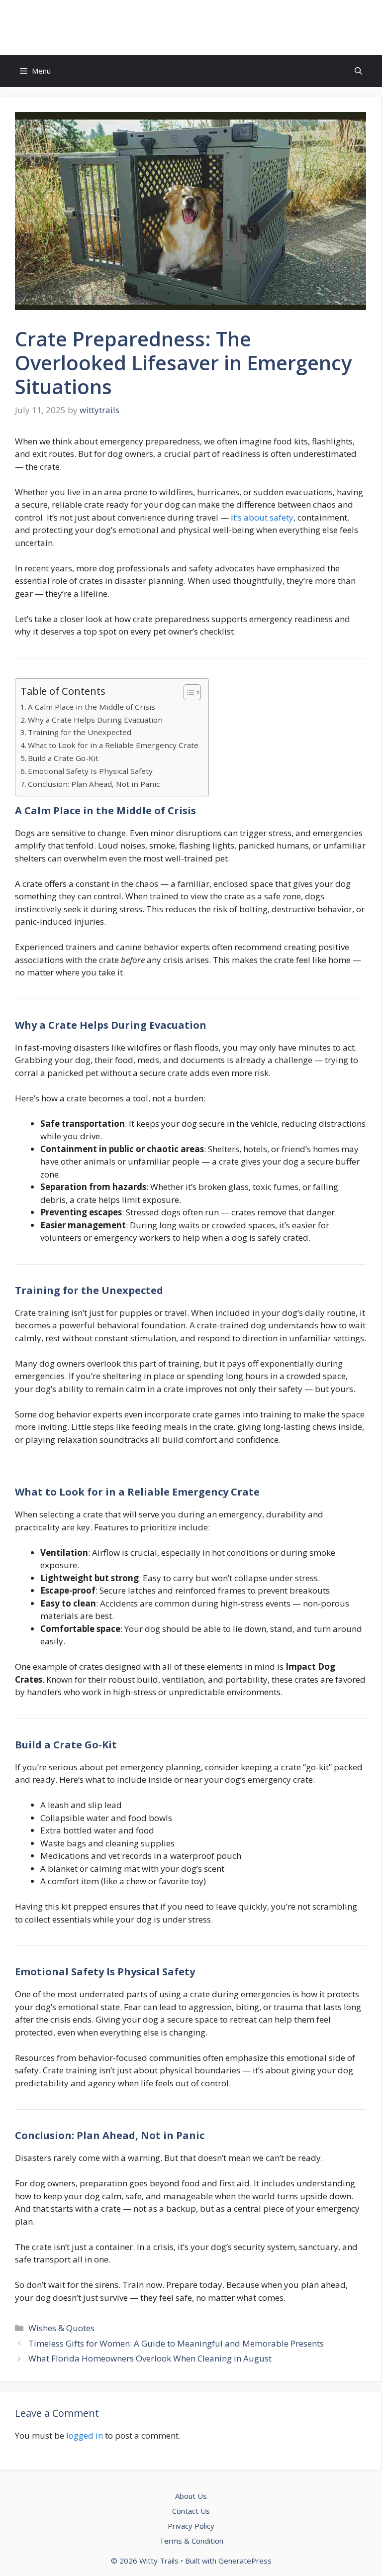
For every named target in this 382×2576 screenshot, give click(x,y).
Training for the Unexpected (80, 732)
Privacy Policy (191, 2526)
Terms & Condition (191, 2541)
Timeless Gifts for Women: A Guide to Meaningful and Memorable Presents (176, 2343)
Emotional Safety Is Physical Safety (90, 771)
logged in (85, 2435)
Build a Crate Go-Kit (63, 758)
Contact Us (191, 2511)
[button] (358, 71)
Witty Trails (191, 27)
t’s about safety (263, 517)
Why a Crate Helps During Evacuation (95, 720)
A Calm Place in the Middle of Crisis (92, 707)
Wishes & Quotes (61, 2328)
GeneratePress (245, 2561)
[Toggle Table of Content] (187, 692)
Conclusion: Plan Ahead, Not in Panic (94, 784)
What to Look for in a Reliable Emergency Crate (113, 745)
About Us (191, 2496)
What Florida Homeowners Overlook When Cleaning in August (150, 2358)
